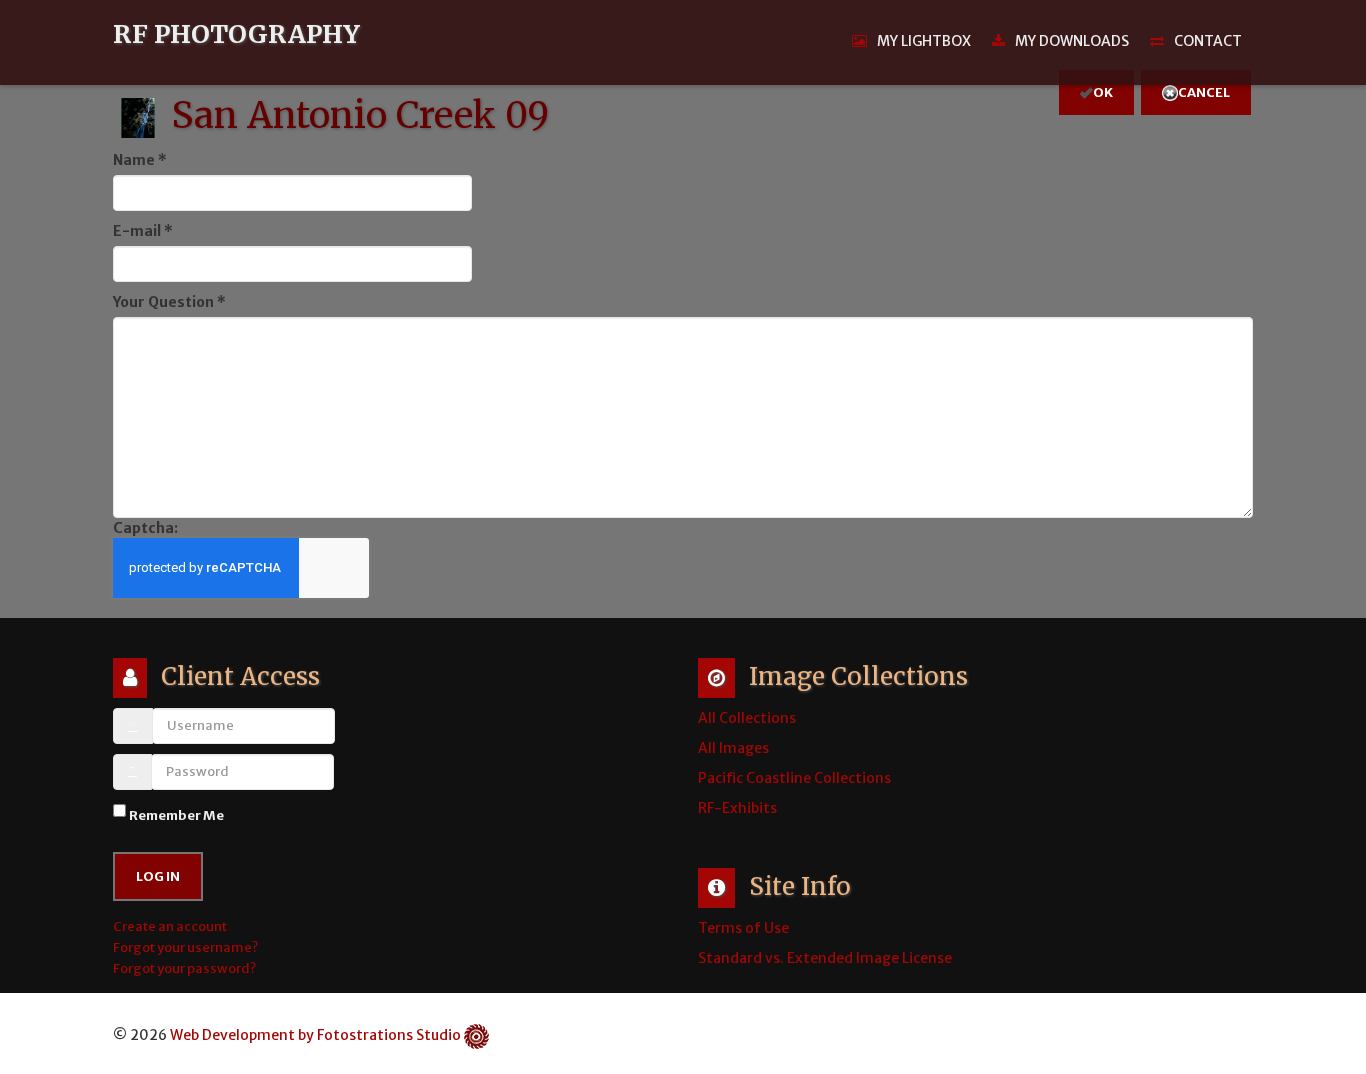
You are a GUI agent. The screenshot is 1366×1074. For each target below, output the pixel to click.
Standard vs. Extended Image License (825, 958)
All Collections (747, 718)
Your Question (169, 302)
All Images (733, 748)
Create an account (171, 926)
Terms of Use (743, 928)
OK (1103, 92)
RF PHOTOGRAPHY (236, 35)
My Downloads (1072, 41)
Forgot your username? (185, 947)
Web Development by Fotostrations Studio (315, 1035)
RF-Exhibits (737, 808)
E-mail (143, 231)
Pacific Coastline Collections (794, 778)
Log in (158, 876)
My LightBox (924, 41)
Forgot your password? (184, 968)
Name (140, 160)
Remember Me (176, 815)
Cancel (1204, 92)
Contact (1208, 41)
